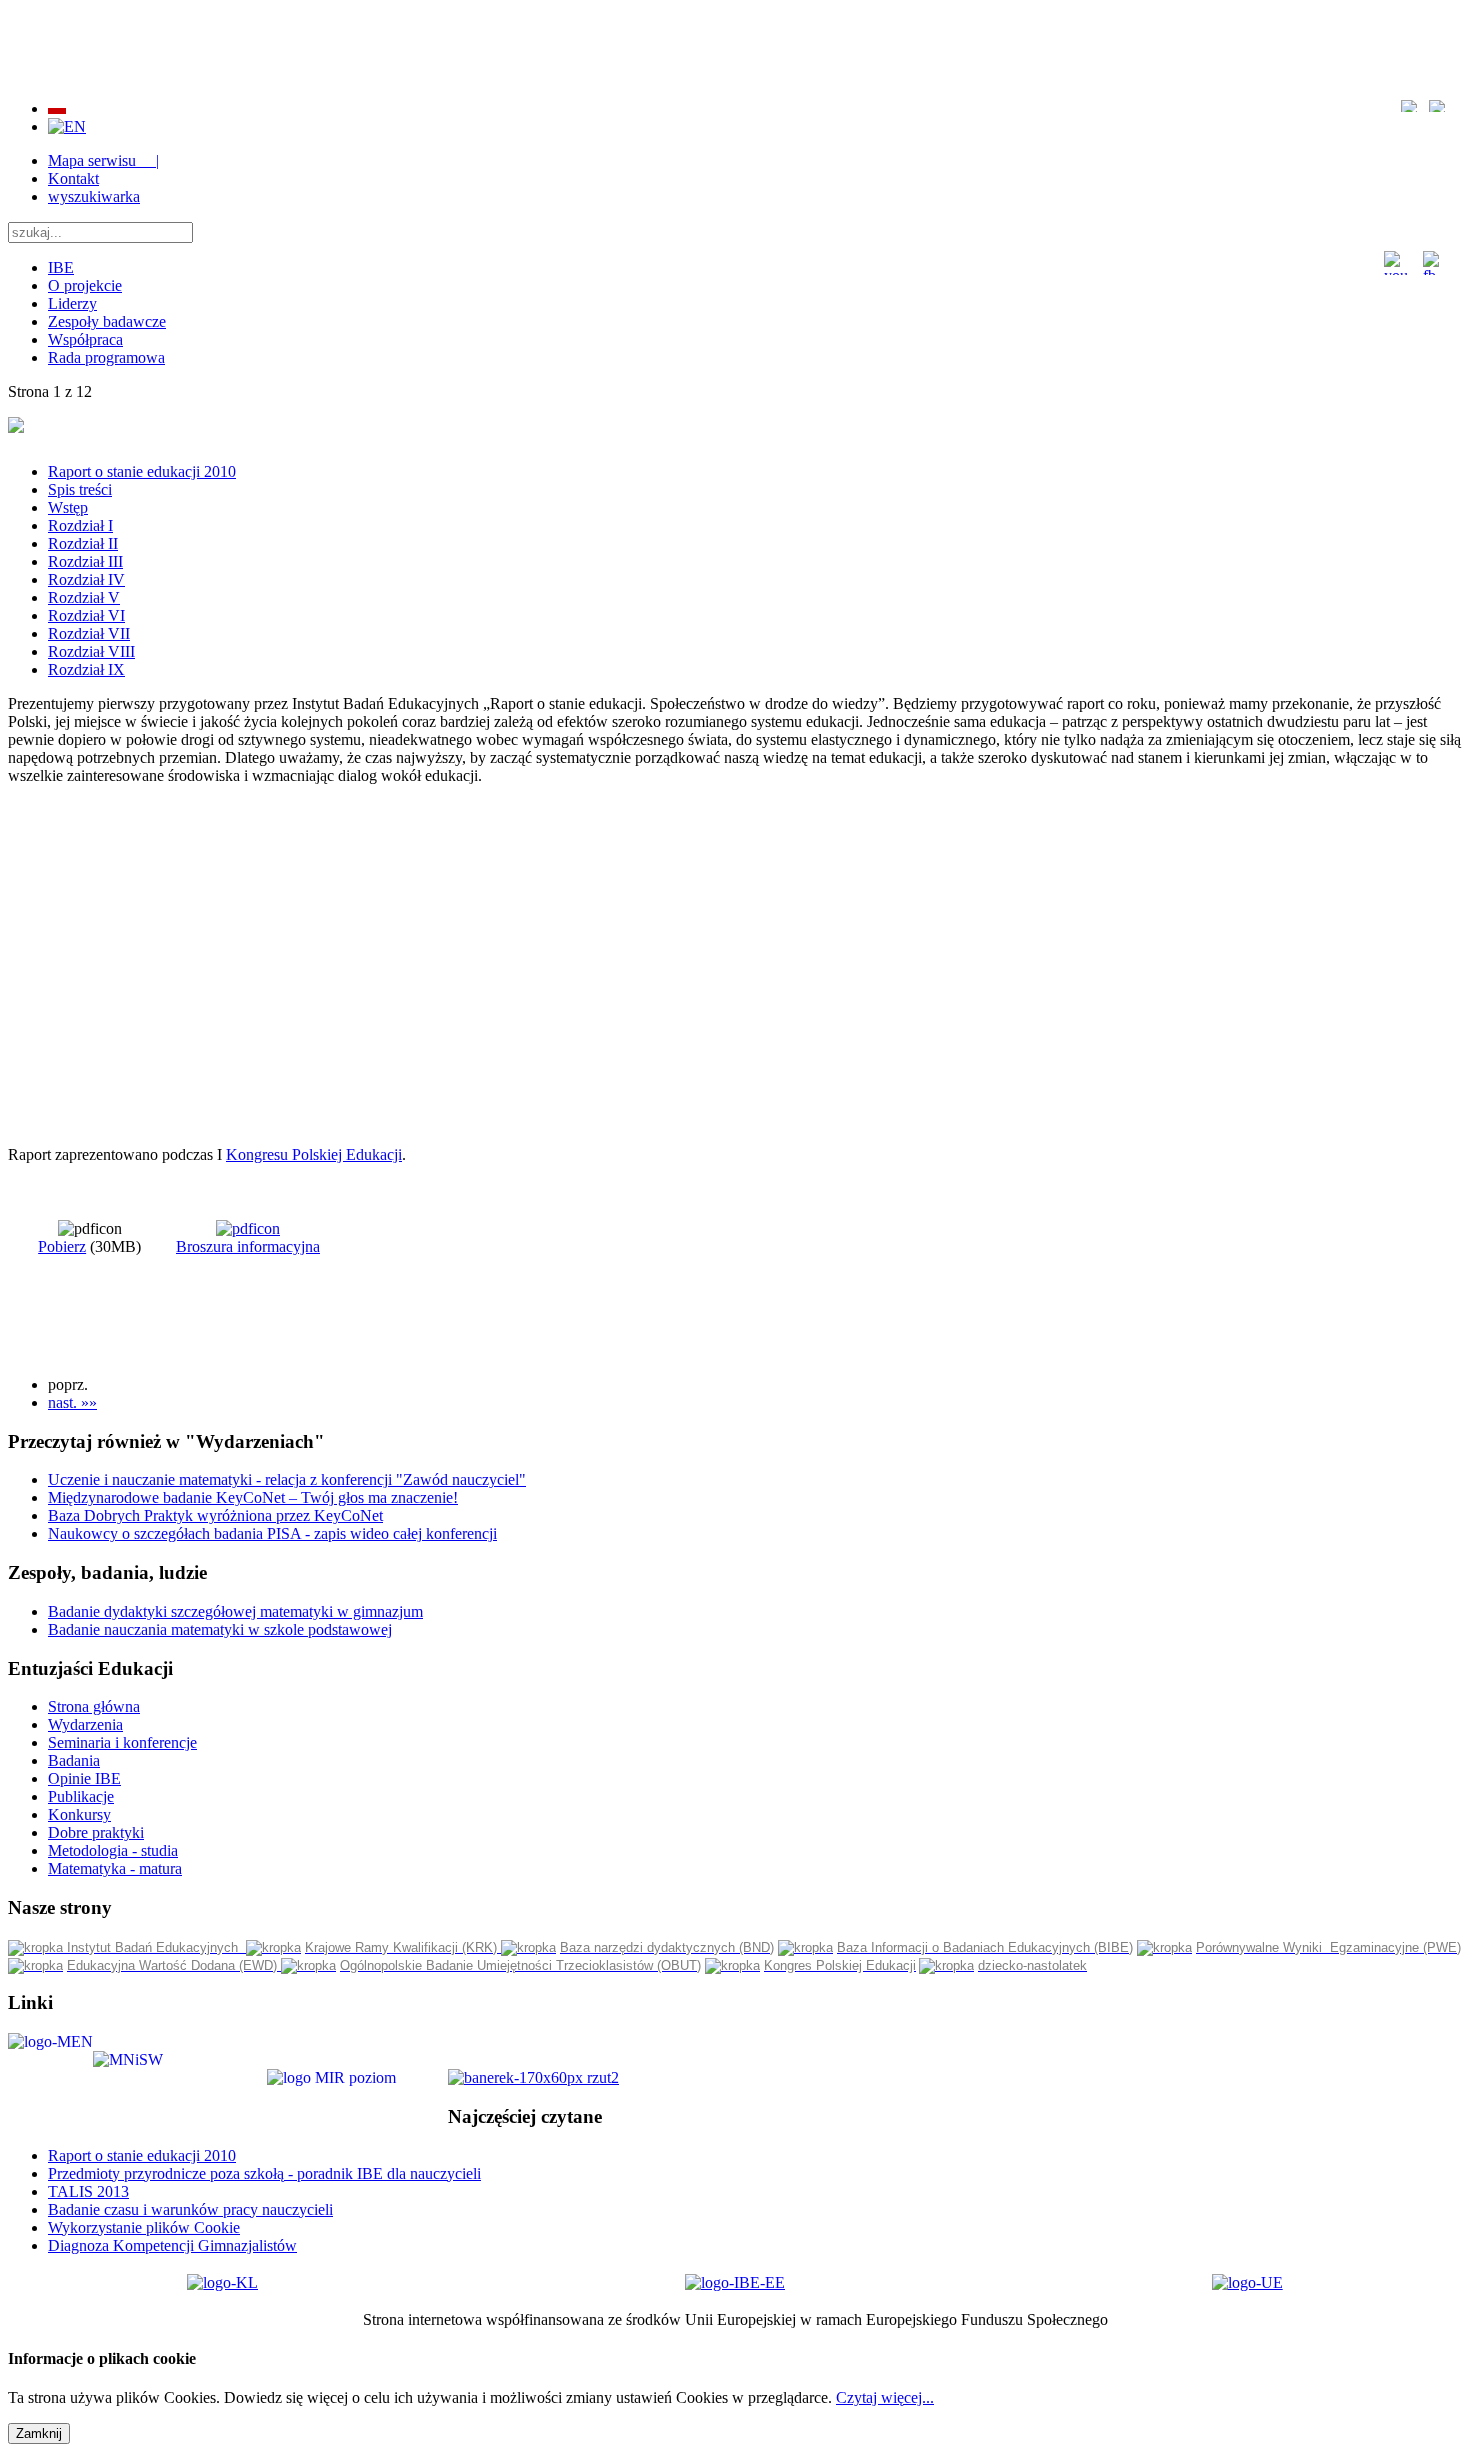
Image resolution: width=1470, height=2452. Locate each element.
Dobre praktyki (96, 1832)
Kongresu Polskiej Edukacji (314, 1154)
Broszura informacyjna (248, 1246)
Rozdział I (80, 525)
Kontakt (73, 178)
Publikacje (81, 1796)
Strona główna (94, 1706)
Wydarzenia (85, 1724)
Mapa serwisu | (103, 160)
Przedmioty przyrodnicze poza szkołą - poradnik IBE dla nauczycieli (264, 2173)
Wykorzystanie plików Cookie (144, 2227)
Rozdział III (85, 561)
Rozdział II (83, 543)
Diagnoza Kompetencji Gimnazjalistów (172, 2245)
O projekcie (85, 285)
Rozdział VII (89, 633)
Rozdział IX (86, 669)
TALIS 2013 (88, 2191)
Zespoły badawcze (107, 321)
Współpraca (85, 339)
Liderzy (72, 303)
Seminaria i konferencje (122, 1742)
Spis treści (80, 489)
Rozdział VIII (91, 651)
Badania (74, 1760)
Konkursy (79, 1814)
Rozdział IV (86, 579)
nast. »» (72, 1402)
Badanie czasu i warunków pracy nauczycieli (190, 2209)
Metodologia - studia (113, 1850)
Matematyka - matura (115, 1868)
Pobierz (62, 1246)
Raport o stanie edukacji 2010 (142, 471)
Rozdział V (84, 597)
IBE (61, 267)
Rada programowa (106, 357)
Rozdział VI (86, 615)
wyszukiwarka (94, 196)
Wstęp (68, 507)
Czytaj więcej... (885, 2397)
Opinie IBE (84, 1778)
